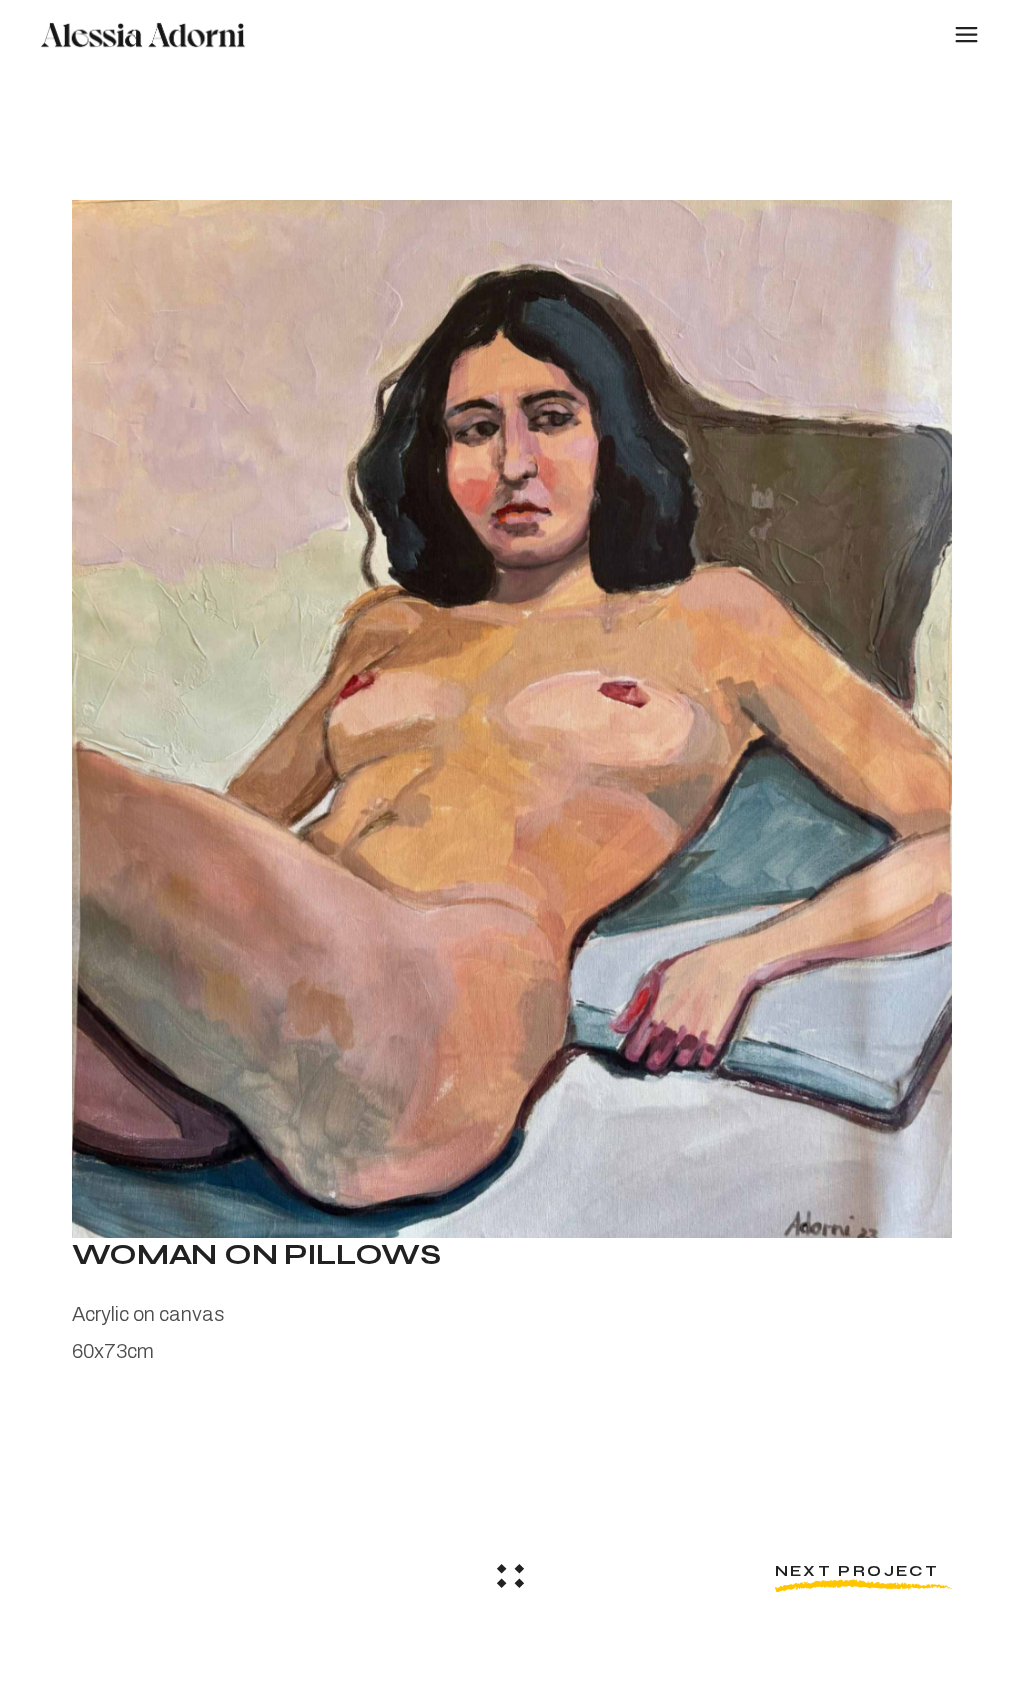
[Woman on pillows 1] (512, 719)
